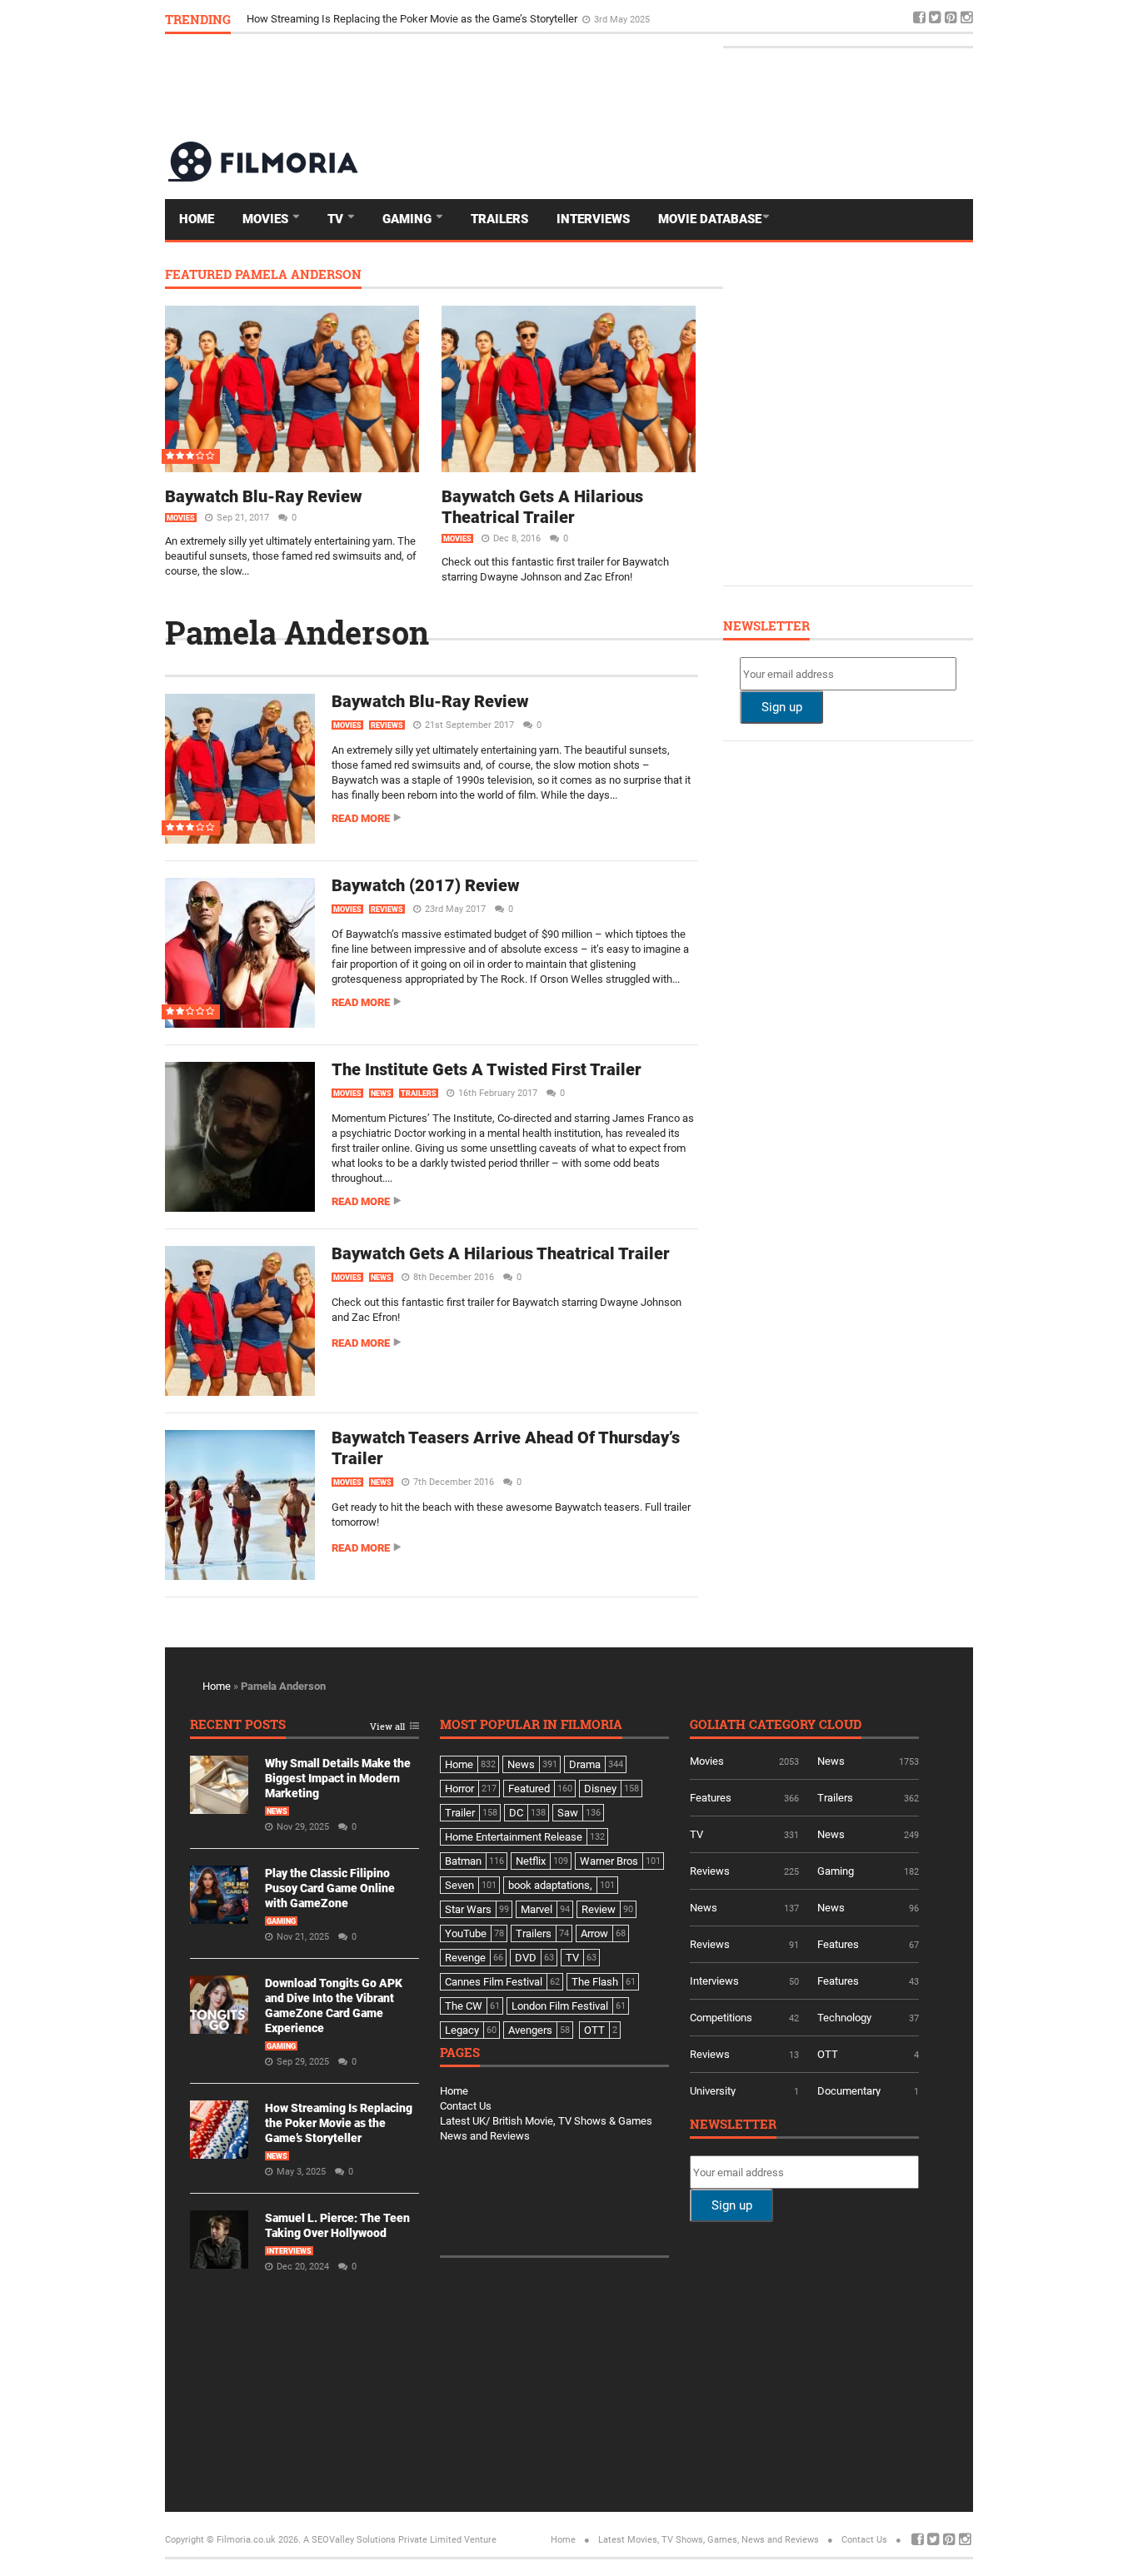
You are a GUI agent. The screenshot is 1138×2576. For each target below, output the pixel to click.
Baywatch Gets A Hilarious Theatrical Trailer (542, 507)
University (713, 2091)
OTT (828, 2054)
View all (387, 1727)
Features (711, 1798)
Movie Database (710, 219)
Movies (267, 219)
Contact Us (466, 2106)
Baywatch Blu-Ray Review (264, 496)
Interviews (593, 219)
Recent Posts (238, 1725)
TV (337, 219)
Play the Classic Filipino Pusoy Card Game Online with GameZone (330, 1888)
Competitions (721, 2018)
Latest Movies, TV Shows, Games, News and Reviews (709, 2540)
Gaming (409, 219)
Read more (361, 818)
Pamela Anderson (297, 632)
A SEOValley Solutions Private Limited (382, 2540)
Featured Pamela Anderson (263, 275)
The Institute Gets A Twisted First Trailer (487, 1069)
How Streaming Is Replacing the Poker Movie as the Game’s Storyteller (413, 19)
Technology (844, 2018)
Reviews (387, 725)
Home (197, 219)
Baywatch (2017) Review (426, 885)
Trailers (499, 219)
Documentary (849, 2091)
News (381, 1094)
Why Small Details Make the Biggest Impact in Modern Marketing (338, 1778)
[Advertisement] (670, 87)
